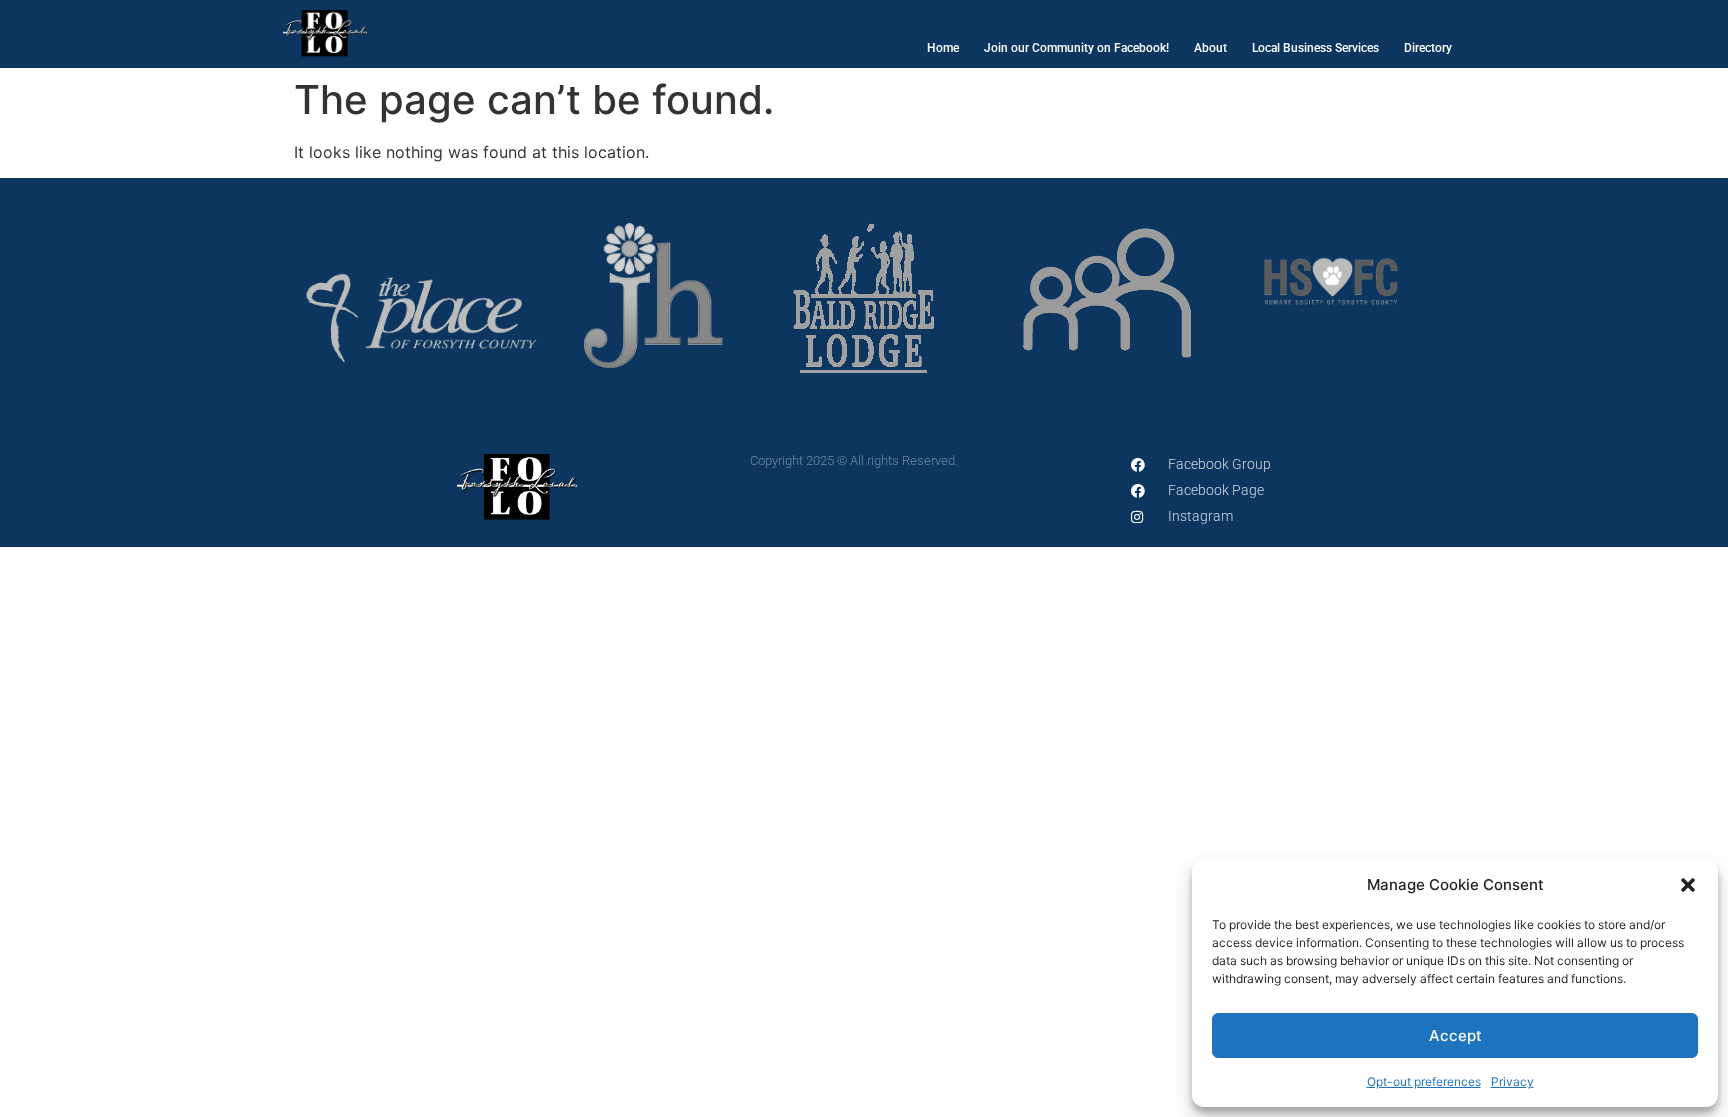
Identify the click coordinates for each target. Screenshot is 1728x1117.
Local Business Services (1315, 48)
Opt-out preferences (1424, 1081)
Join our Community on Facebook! (1076, 48)
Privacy (1512, 1081)
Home (943, 48)
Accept (1455, 1035)
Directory (1428, 48)
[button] (1688, 885)
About (1210, 48)
